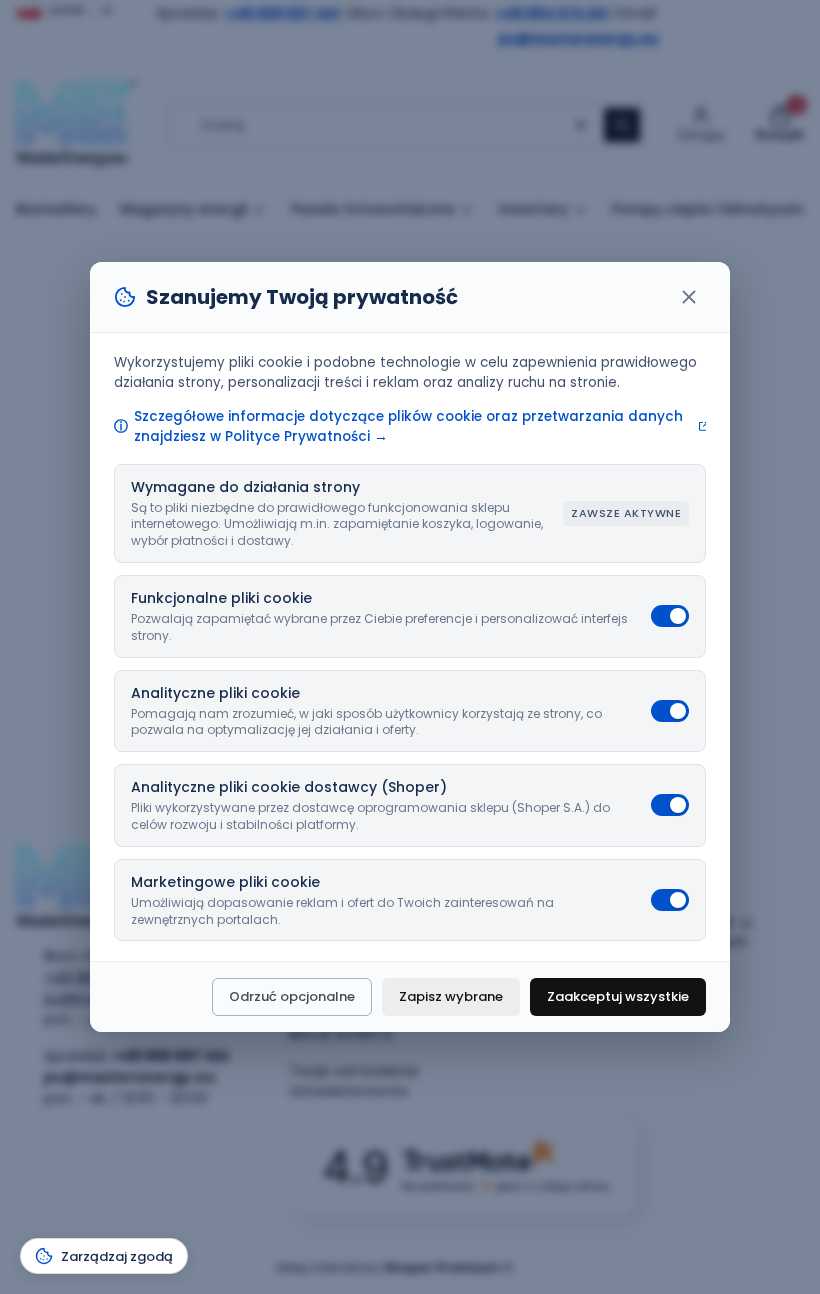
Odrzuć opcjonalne (292, 996)
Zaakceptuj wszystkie (618, 996)
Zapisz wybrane (451, 996)
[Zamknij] (689, 297)
